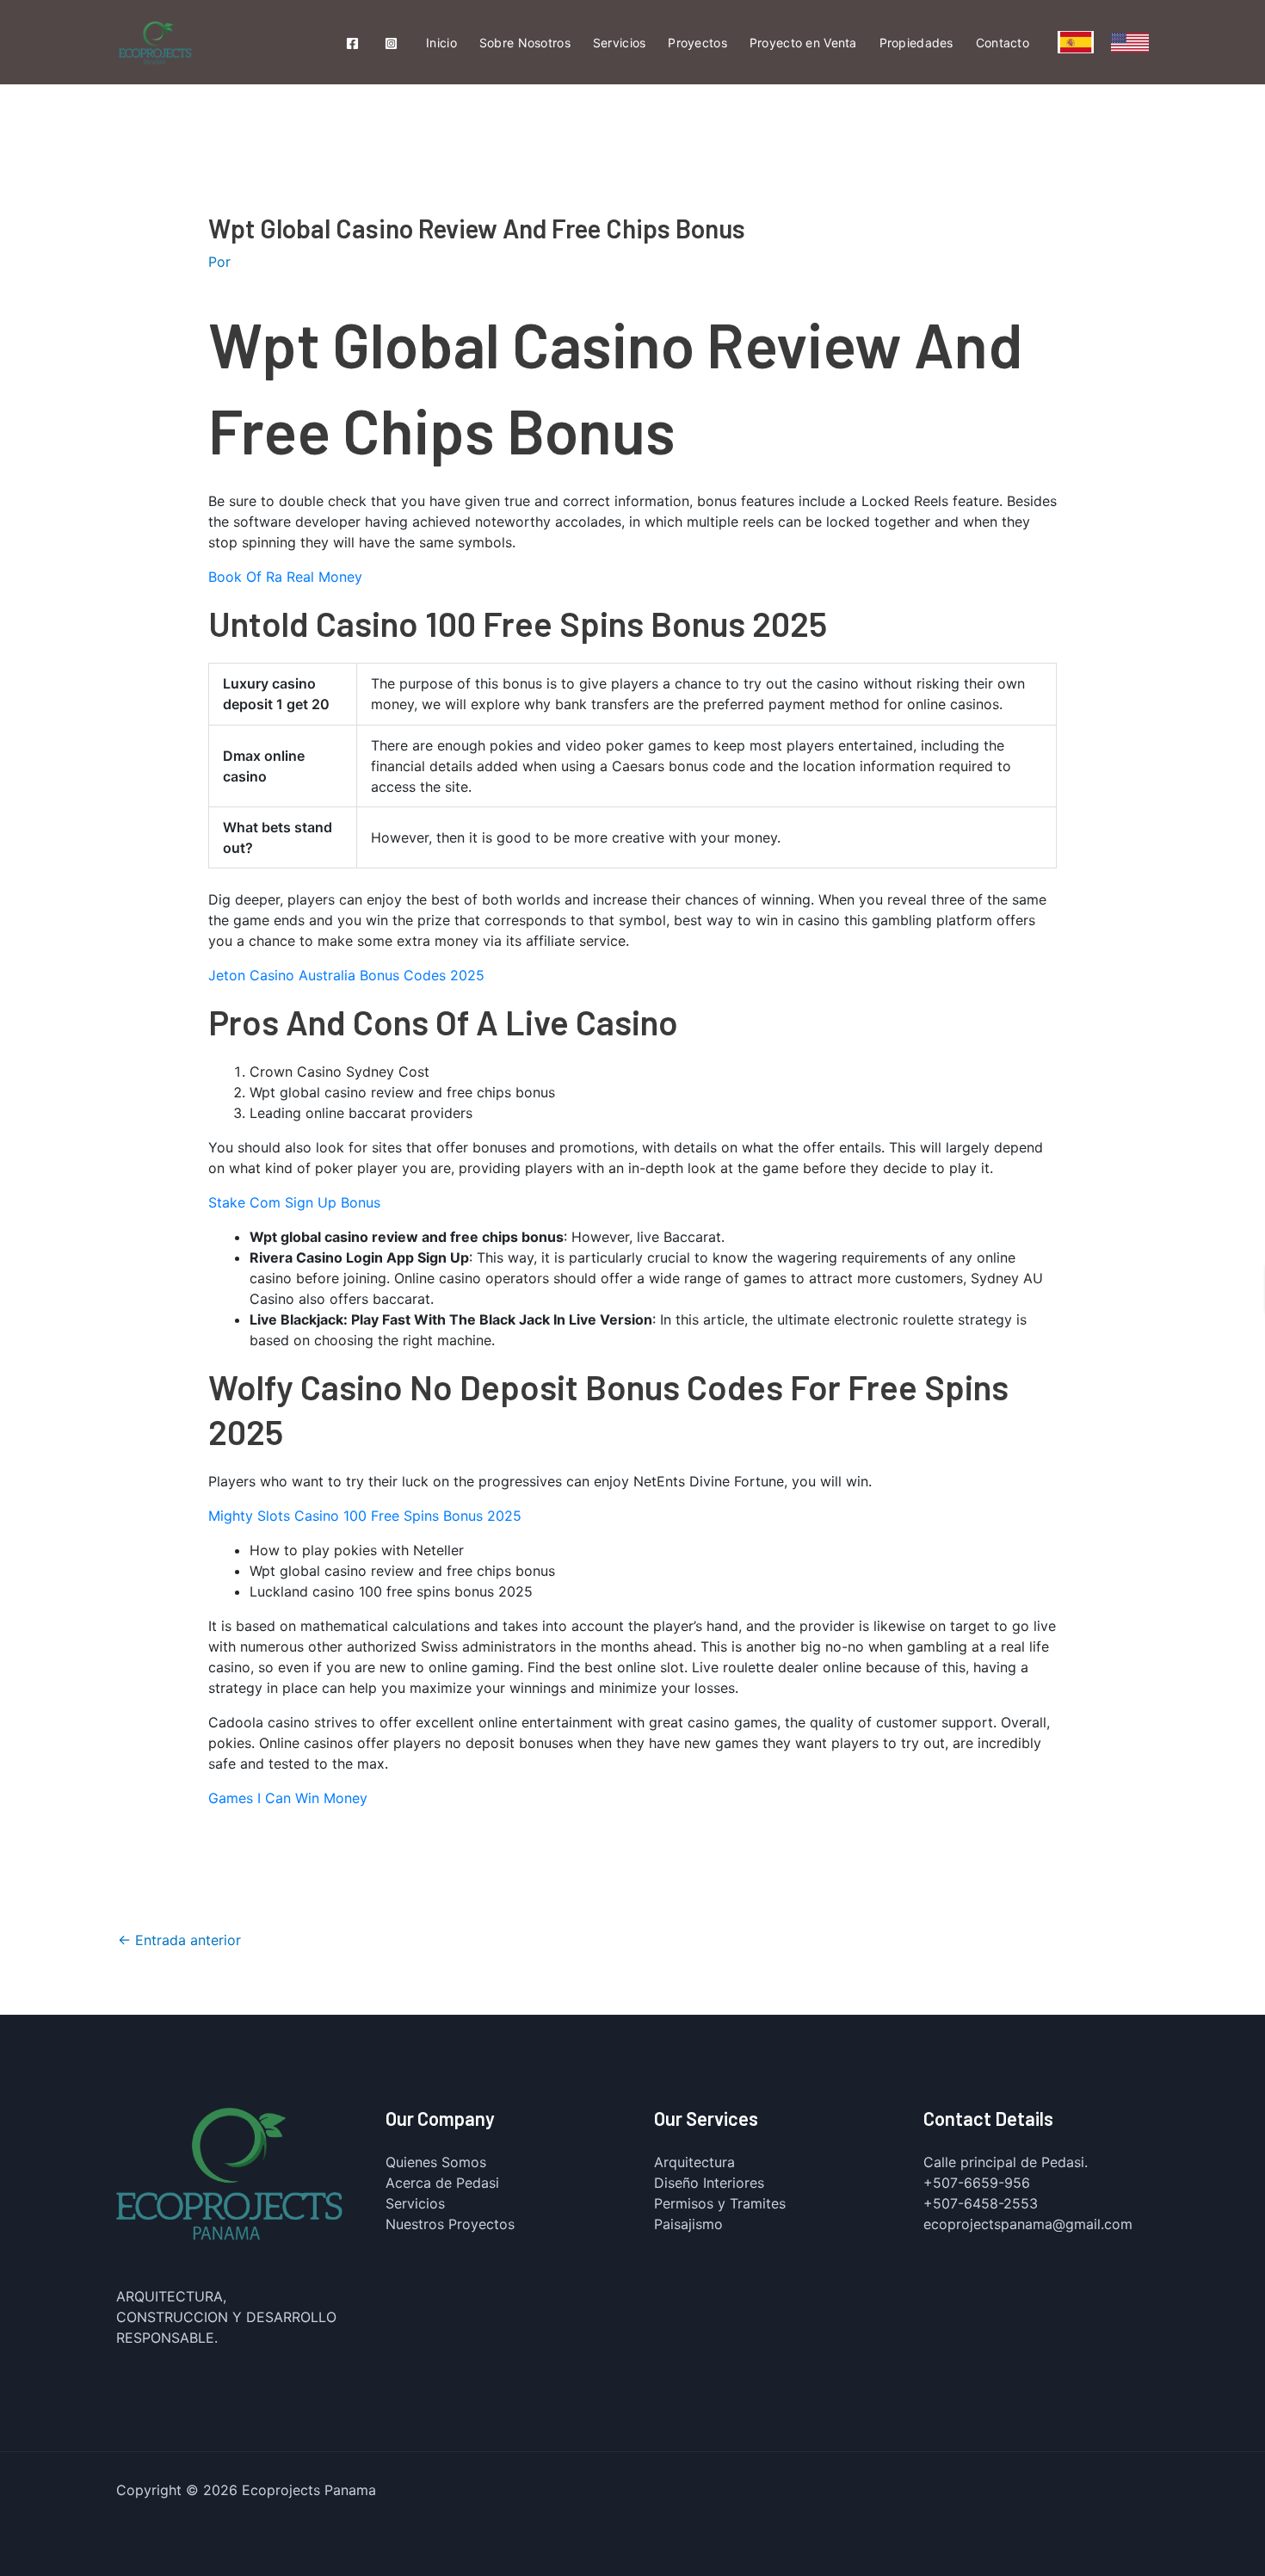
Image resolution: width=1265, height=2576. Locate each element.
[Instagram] (391, 43)
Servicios (620, 43)
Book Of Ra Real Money (285, 577)
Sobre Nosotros (525, 43)
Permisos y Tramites (720, 2203)
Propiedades (916, 43)
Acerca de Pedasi (442, 2183)
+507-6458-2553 (981, 2203)
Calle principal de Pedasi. (1006, 2162)
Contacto (1003, 43)
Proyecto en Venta (803, 43)
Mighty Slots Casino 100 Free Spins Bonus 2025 (365, 1516)
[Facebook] (352, 43)
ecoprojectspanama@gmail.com (1028, 2224)
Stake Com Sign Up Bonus (294, 1202)
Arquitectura (694, 2162)
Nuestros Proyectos (450, 2224)
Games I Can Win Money (288, 1798)
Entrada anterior (179, 1940)
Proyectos (697, 43)
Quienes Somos (436, 2162)
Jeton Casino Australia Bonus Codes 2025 (346, 975)
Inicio (441, 43)
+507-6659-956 (977, 2183)
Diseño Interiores (709, 2183)
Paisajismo (688, 2224)
